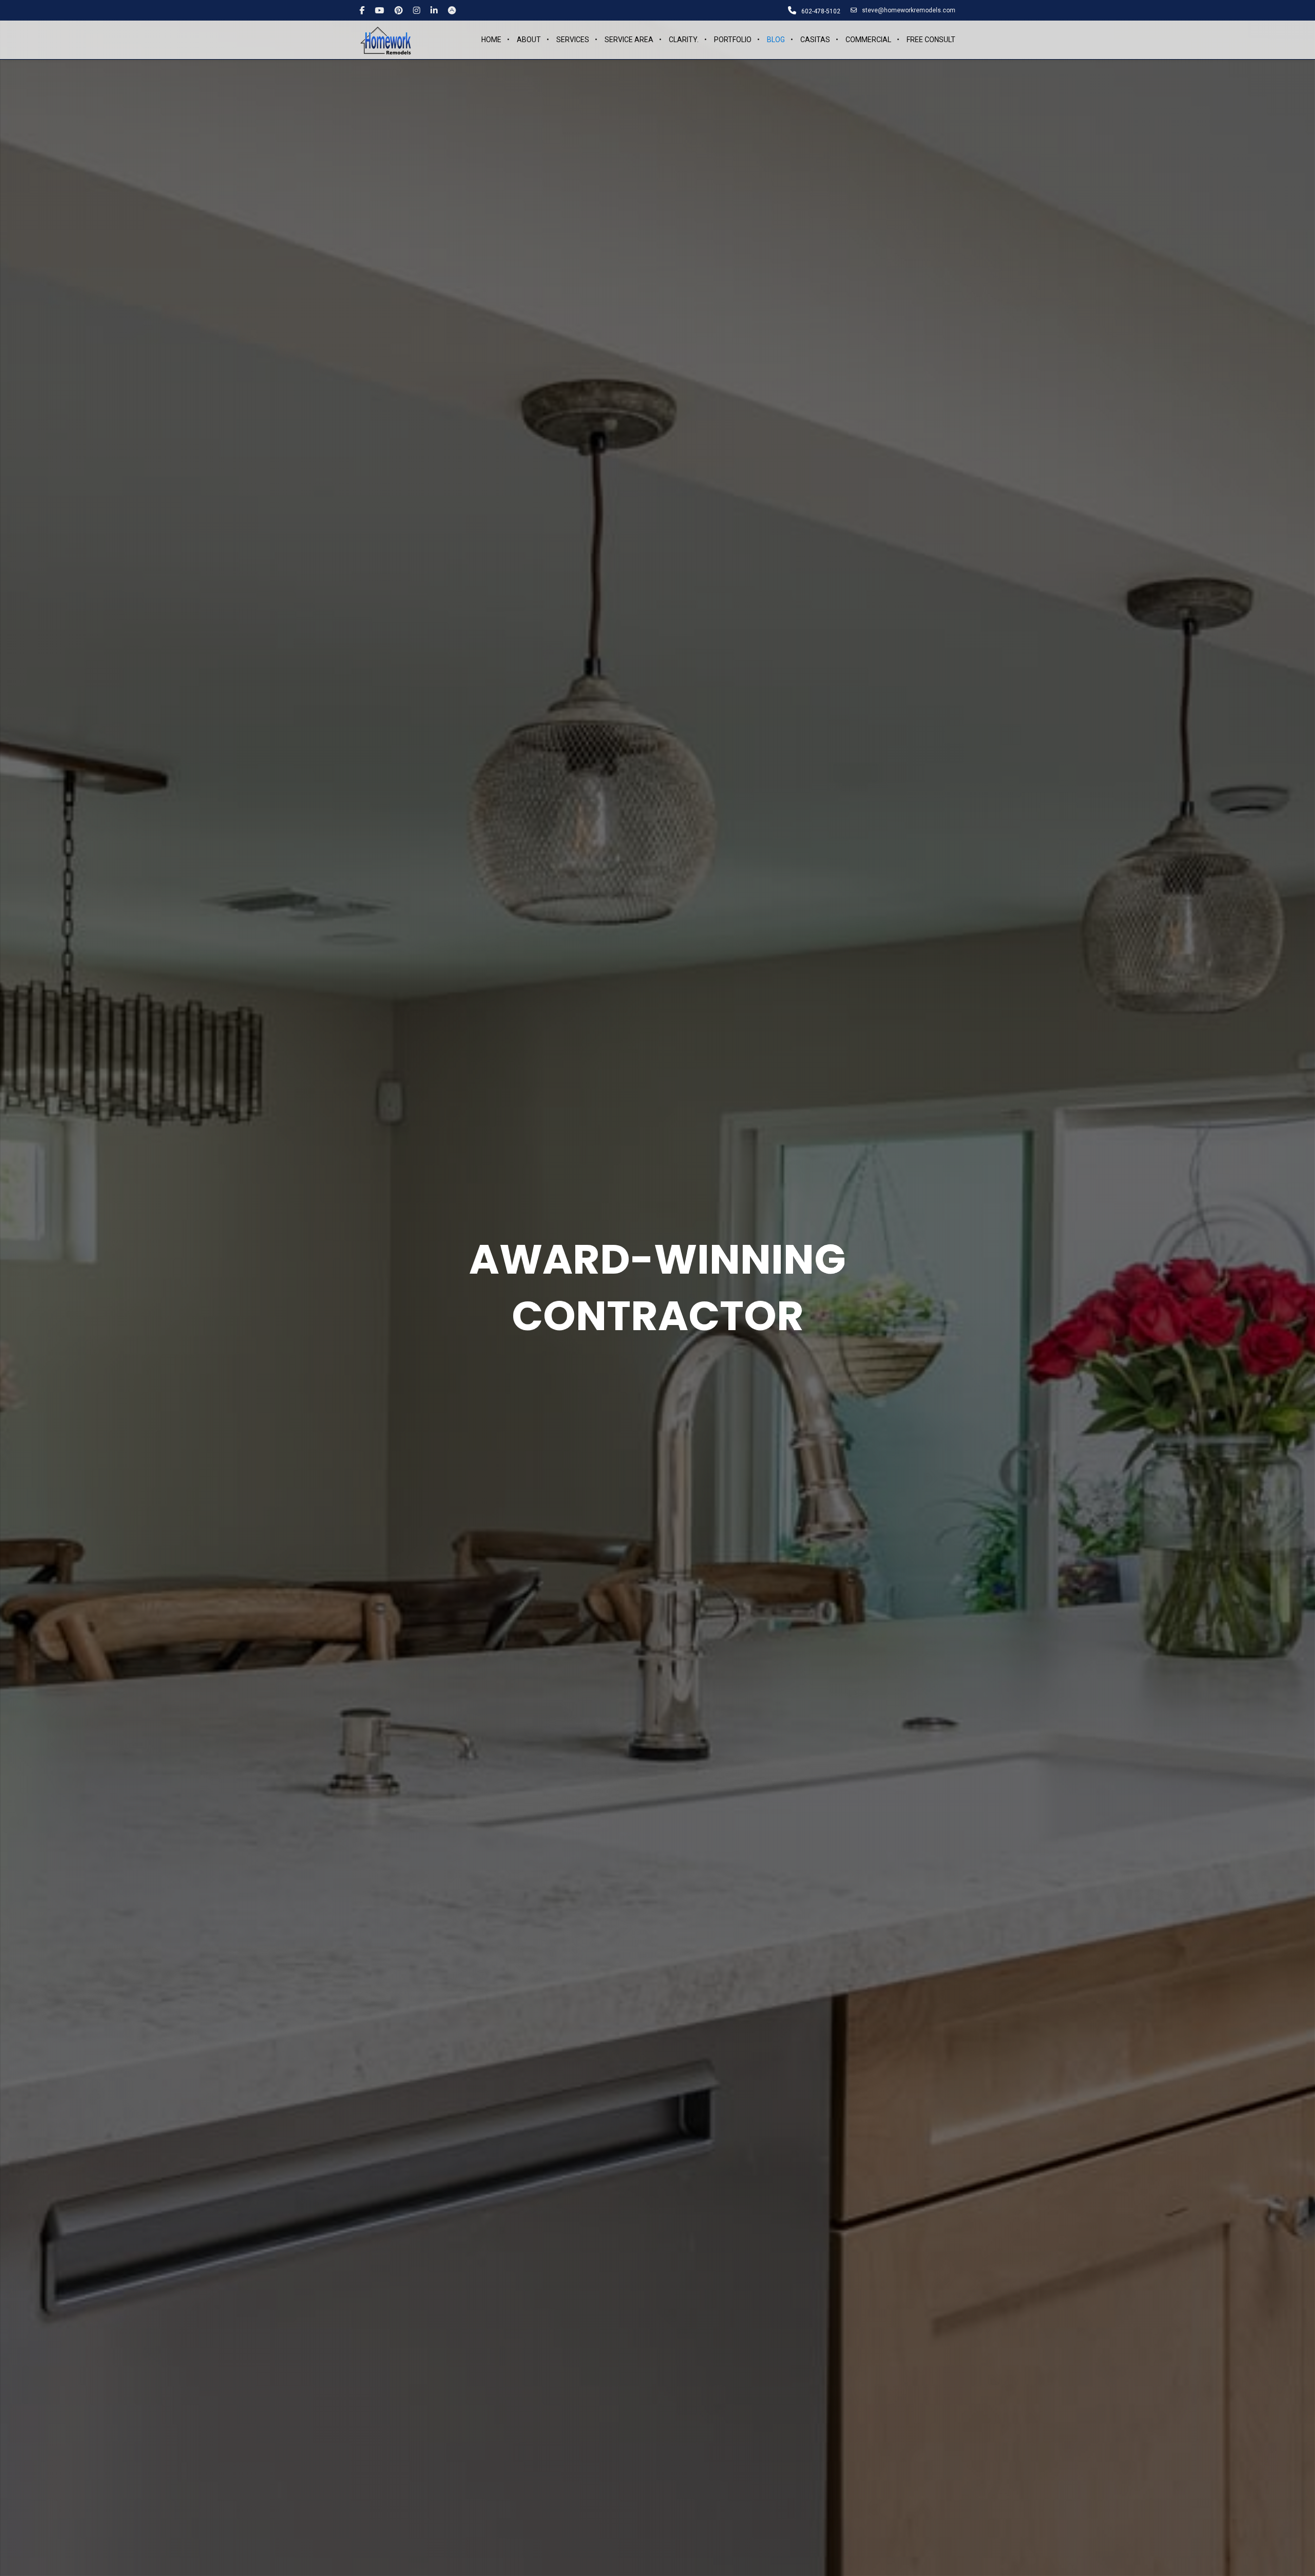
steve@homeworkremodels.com (909, 10)
